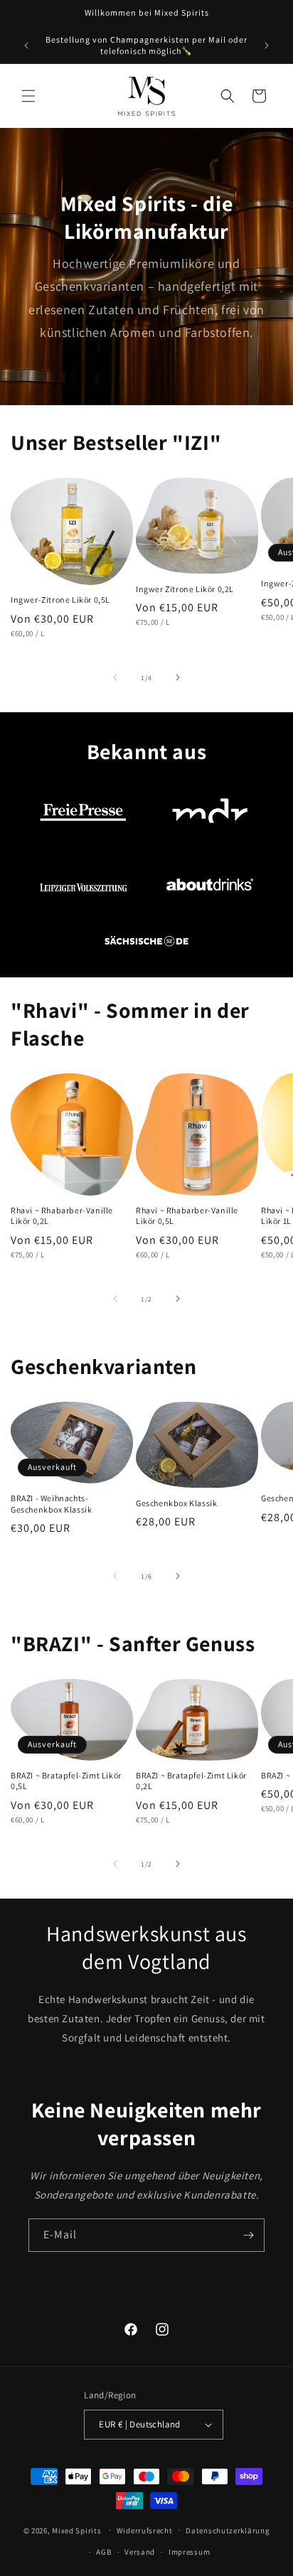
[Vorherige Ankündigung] (26, 45)
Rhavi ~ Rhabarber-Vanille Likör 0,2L (62, 1216)
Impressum (189, 2552)
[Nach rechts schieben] (178, 677)
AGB (103, 2552)
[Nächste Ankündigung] (267, 45)
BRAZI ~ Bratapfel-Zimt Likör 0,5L (66, 1781)
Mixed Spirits (76, 2530)
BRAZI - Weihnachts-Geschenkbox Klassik (51, 1504)
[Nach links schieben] (115, 677)
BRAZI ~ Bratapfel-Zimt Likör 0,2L (191, 1781)
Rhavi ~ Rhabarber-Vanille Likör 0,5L (187, 1216)
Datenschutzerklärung (228, 2531)
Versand (140, 2552)
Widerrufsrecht (145, 2531)
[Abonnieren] (248, 2235)
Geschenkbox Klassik (176, 1503)
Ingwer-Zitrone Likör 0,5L (60, 600)
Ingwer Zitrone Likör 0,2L (185, 589)
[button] (28, 96)
